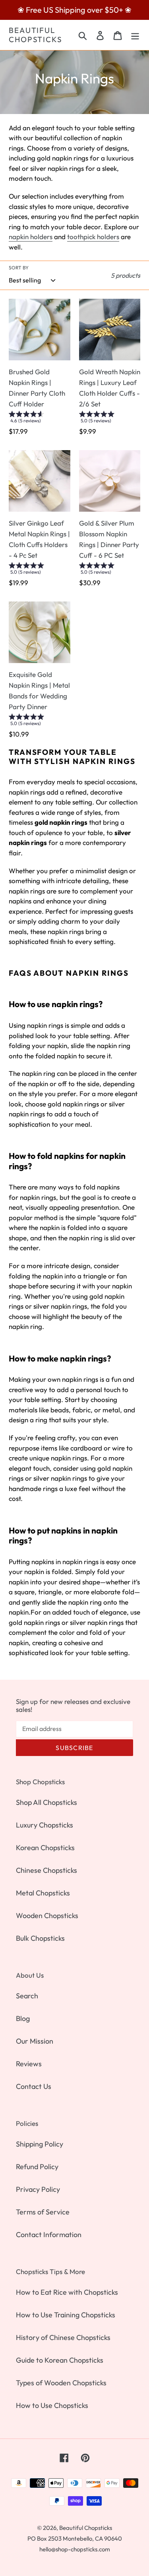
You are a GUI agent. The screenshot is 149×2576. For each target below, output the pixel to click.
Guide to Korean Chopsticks (60, 2360)
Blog (23, 2018)
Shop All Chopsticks (46, 1802)
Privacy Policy (38, 2189)
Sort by (19, 268)
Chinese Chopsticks (46, 1870)
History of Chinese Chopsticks (63, 2337)
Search (27, 1996)
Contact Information (49, 2235)
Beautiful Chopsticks (36, 35)
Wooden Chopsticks (47, 1916)
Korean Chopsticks (45, 1848)
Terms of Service (43, 2212)
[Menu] (135, 35)
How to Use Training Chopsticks (66, 2315)
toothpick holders (93, 237)
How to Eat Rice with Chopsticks (67, 2292)
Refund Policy (37, 2167)
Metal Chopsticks (43, 1893)
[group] (40, 419)
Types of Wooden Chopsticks (61, 2383)
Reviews (29, 2064)
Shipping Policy (40, 2144)
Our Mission (35, 2041)
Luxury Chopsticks (45, 1825)
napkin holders (31, 237)
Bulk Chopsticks (40, 1938)
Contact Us (34, 2086)
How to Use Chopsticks (52, 2405)
